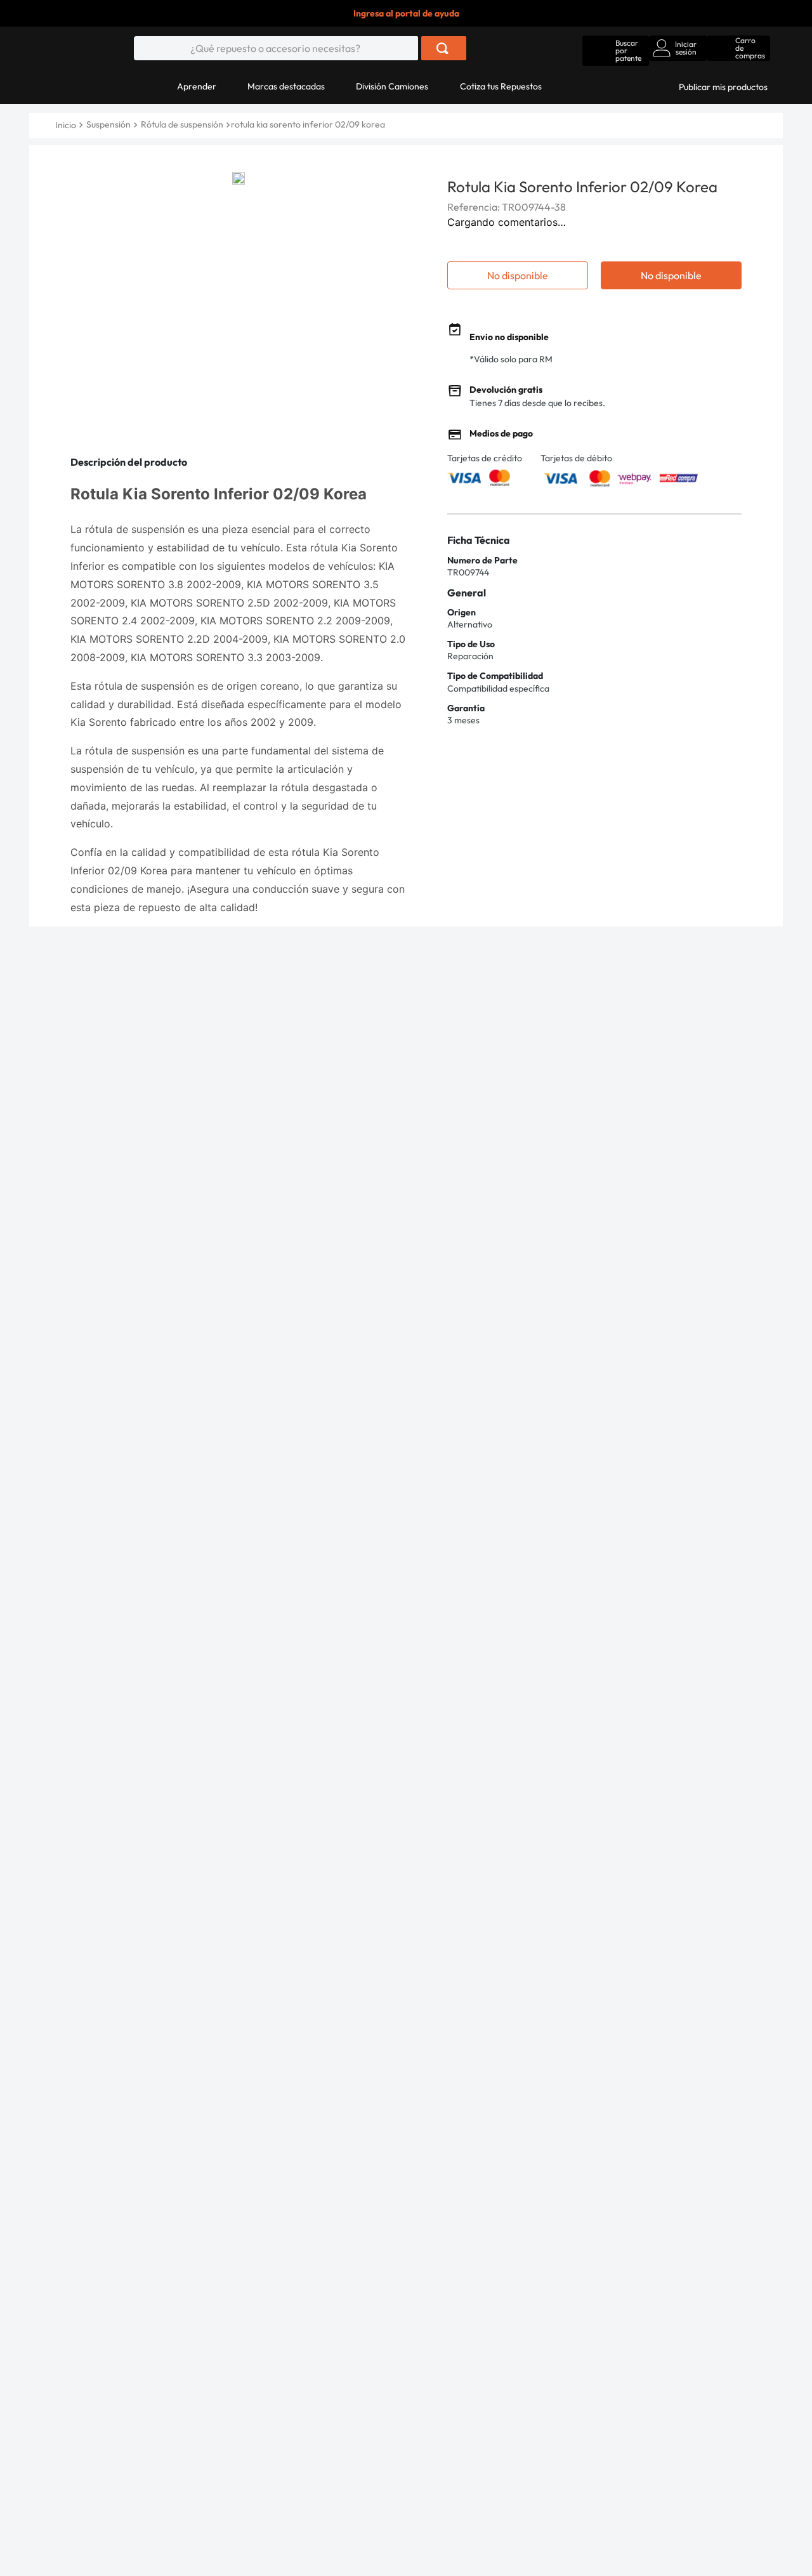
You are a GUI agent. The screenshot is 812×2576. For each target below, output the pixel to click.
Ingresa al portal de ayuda (406, 13)
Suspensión (108, 124)
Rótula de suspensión (182, 124)
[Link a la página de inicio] (67, 125)
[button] (616, 48)
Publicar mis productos (723, 87)
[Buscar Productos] (442, 48)
